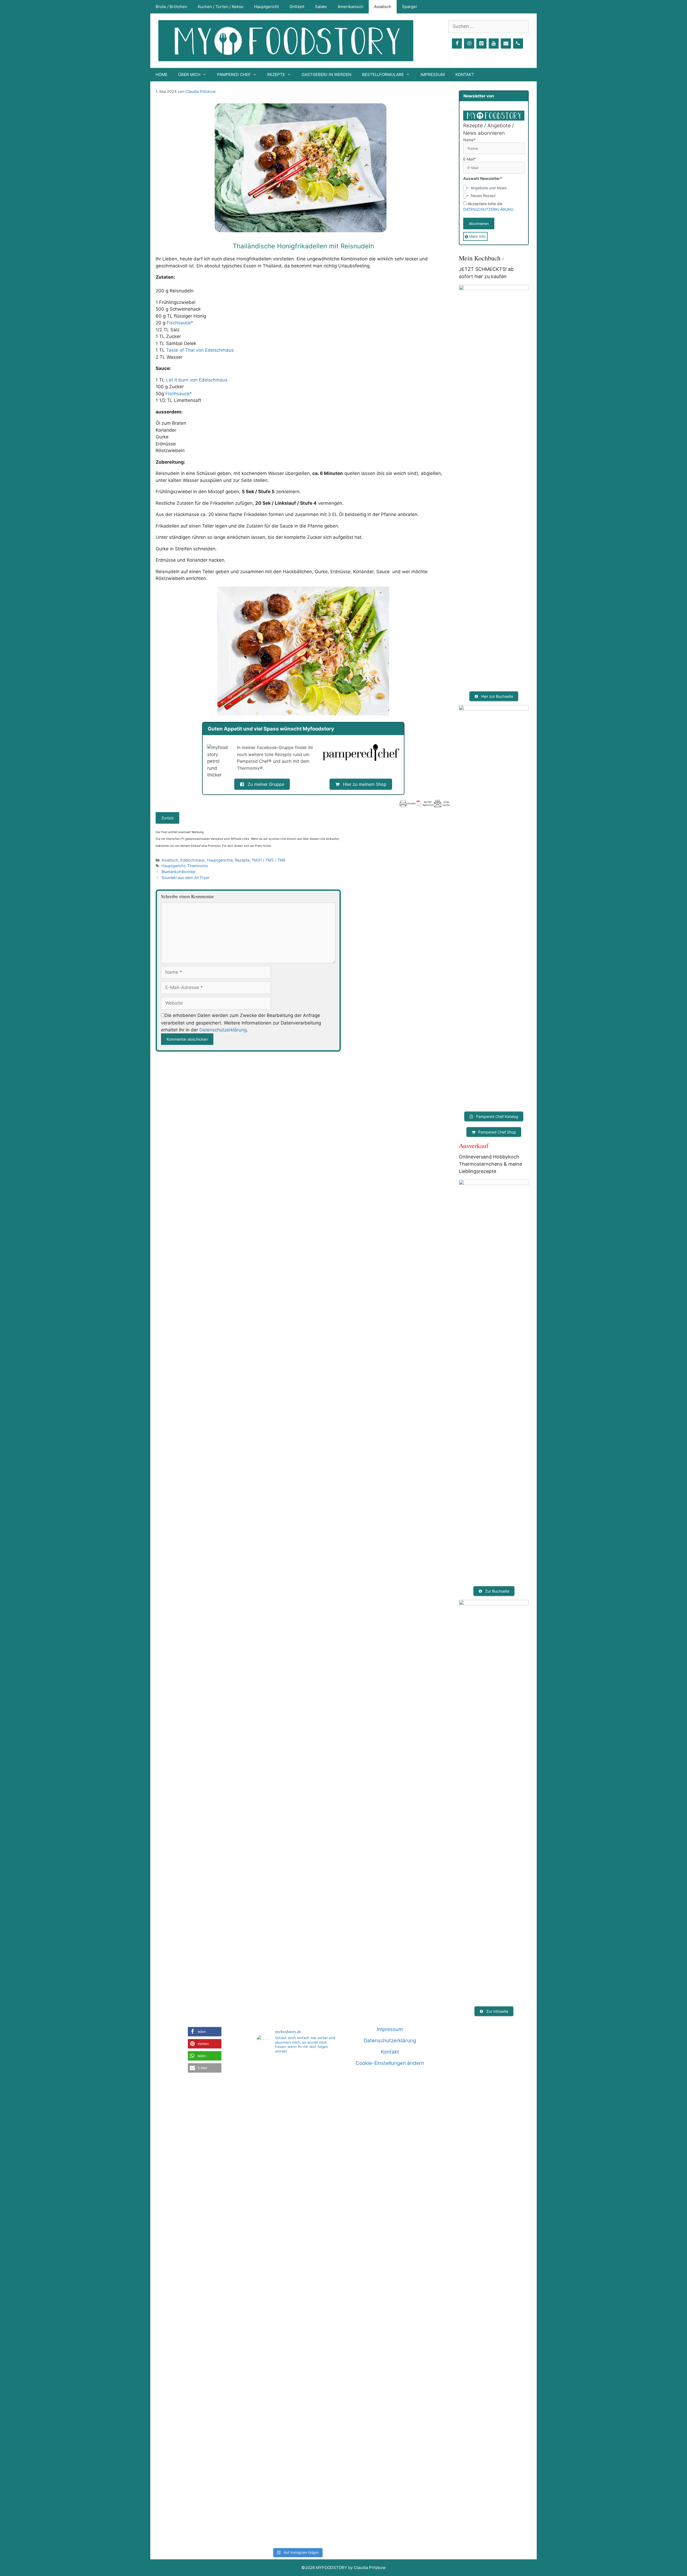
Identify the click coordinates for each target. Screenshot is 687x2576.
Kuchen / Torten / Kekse (221, 7)
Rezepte (242, 860)
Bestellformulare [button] (383, 75)
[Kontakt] (506, 44)
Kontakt (465, 75)
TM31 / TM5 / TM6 (269, 860)
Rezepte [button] (276, 75)
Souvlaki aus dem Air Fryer (185, 878)
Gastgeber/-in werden (326, 75)
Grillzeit (297, 7)
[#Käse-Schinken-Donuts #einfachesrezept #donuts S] (269, 2164)
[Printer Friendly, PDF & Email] (425, 804)
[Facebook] (457, 44)
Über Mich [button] (189, 75)
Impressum (433, 75)
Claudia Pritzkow (201, 91)
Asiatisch (383, 7)
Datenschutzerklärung (223, 1030)
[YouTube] (494, 44)
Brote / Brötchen (171, 7)
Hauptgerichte (220, 860)
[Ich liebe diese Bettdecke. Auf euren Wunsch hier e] (297, 2094)
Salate (321, 7)
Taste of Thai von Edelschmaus (200, 350)
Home (162, 75)
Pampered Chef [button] (234, 75)
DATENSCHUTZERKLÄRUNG (488, 209)
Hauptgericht (266, 7)
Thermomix (198, 866)
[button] (205, 2032)
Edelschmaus (193, 860)
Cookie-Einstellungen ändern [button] (390, 2063)
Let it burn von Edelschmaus (197, 380)
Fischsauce (179, 323)
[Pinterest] (481, 44)
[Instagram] (469, 44)
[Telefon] (518, 44)
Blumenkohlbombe (178, 872)
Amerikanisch (350, 7)
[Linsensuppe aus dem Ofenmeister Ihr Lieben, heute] (325, 2302)
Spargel (409, 7)
